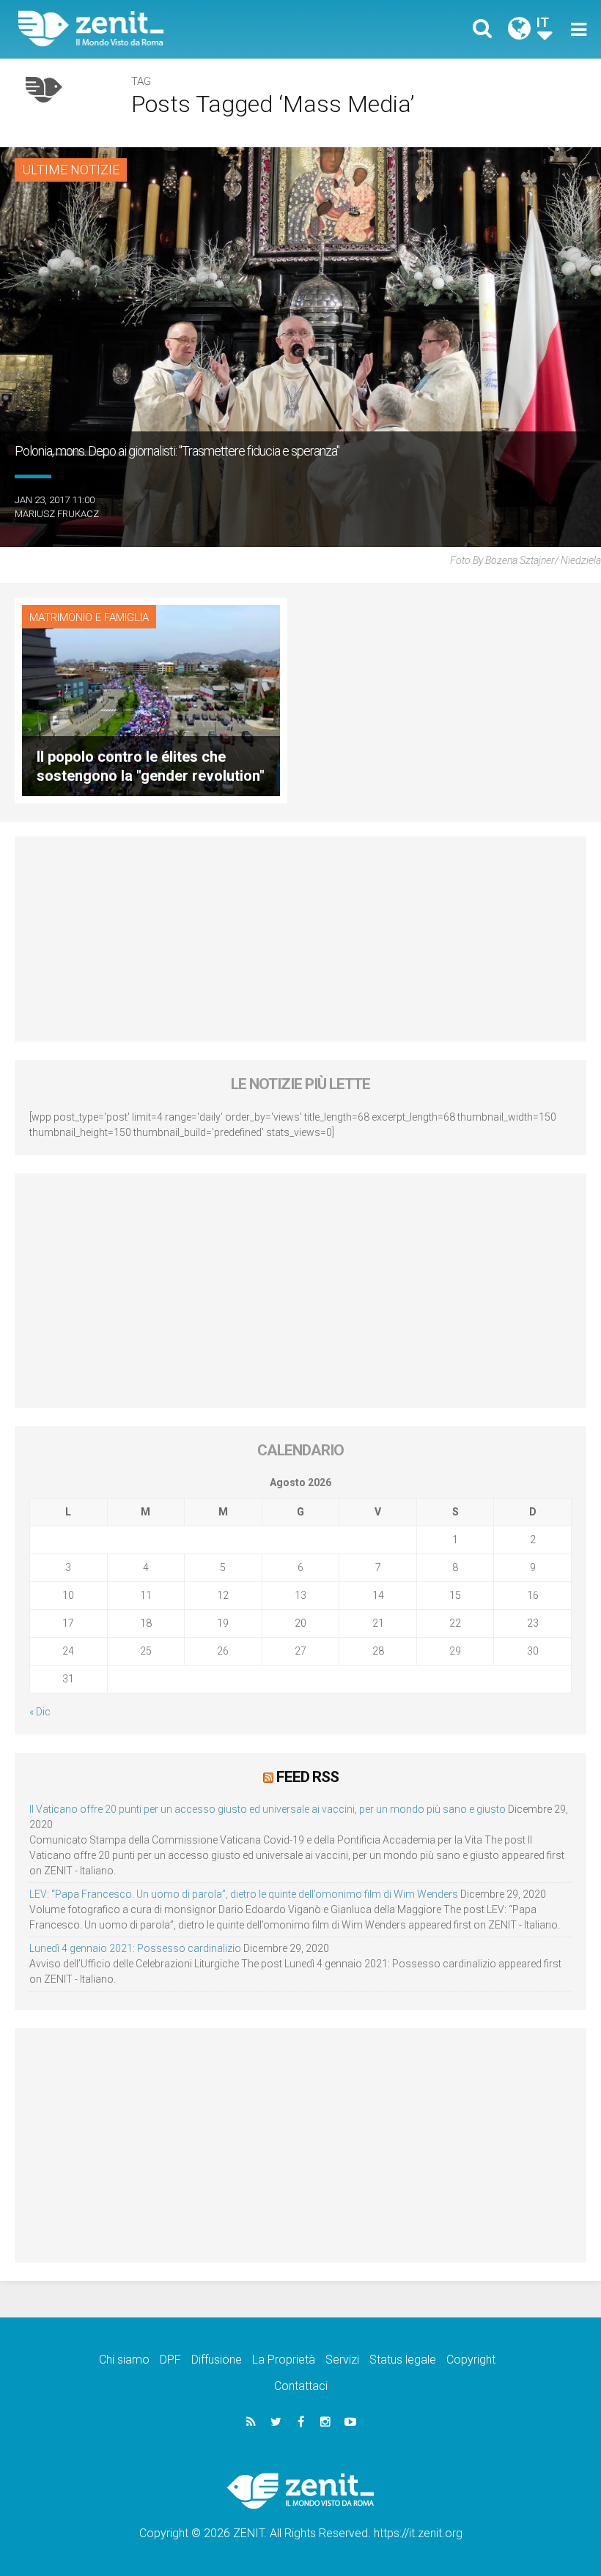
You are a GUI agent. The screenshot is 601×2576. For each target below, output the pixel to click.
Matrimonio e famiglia (89, 617)
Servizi (342, 2360)
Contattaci (301, 2386)
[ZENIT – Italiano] (169, 29)
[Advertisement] (300, 939)
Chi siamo (124, 2360)
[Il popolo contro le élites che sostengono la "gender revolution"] (151, 699)
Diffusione (217, 2360)
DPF (170, 2360)
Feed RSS (307, 1777)
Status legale (403, 2360)
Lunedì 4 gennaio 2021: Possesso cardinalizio (135, 1948)
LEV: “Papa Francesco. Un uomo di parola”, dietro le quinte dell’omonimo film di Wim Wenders (244, 1894)
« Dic (40, 1712)
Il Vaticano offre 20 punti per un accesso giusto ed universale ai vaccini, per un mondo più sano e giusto (268, 1809)
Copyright (471, 2360)
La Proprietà (284, 2360)
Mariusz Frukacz (57, 514)
